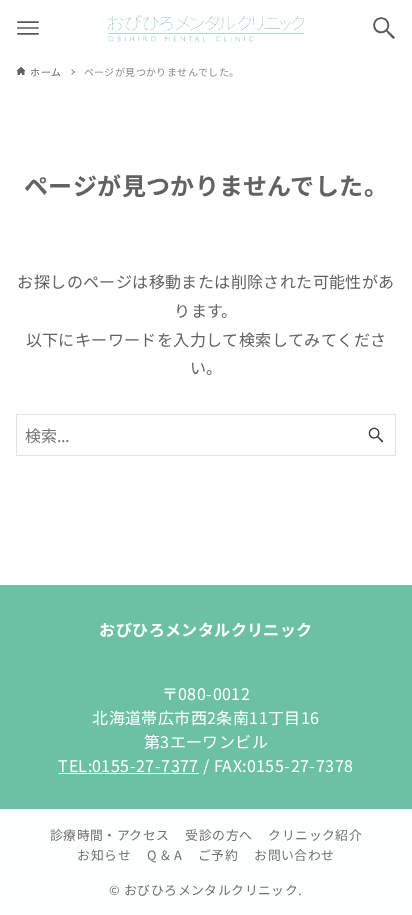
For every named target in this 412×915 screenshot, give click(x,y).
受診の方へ (218, 834)
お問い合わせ (294, 854)
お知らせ (104, 854)
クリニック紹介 (315, 834)
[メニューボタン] (28, 28)
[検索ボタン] (384, 28)
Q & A (164, 854)
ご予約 (218, 854)
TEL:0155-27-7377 (128, 765)
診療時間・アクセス (110, 834)
